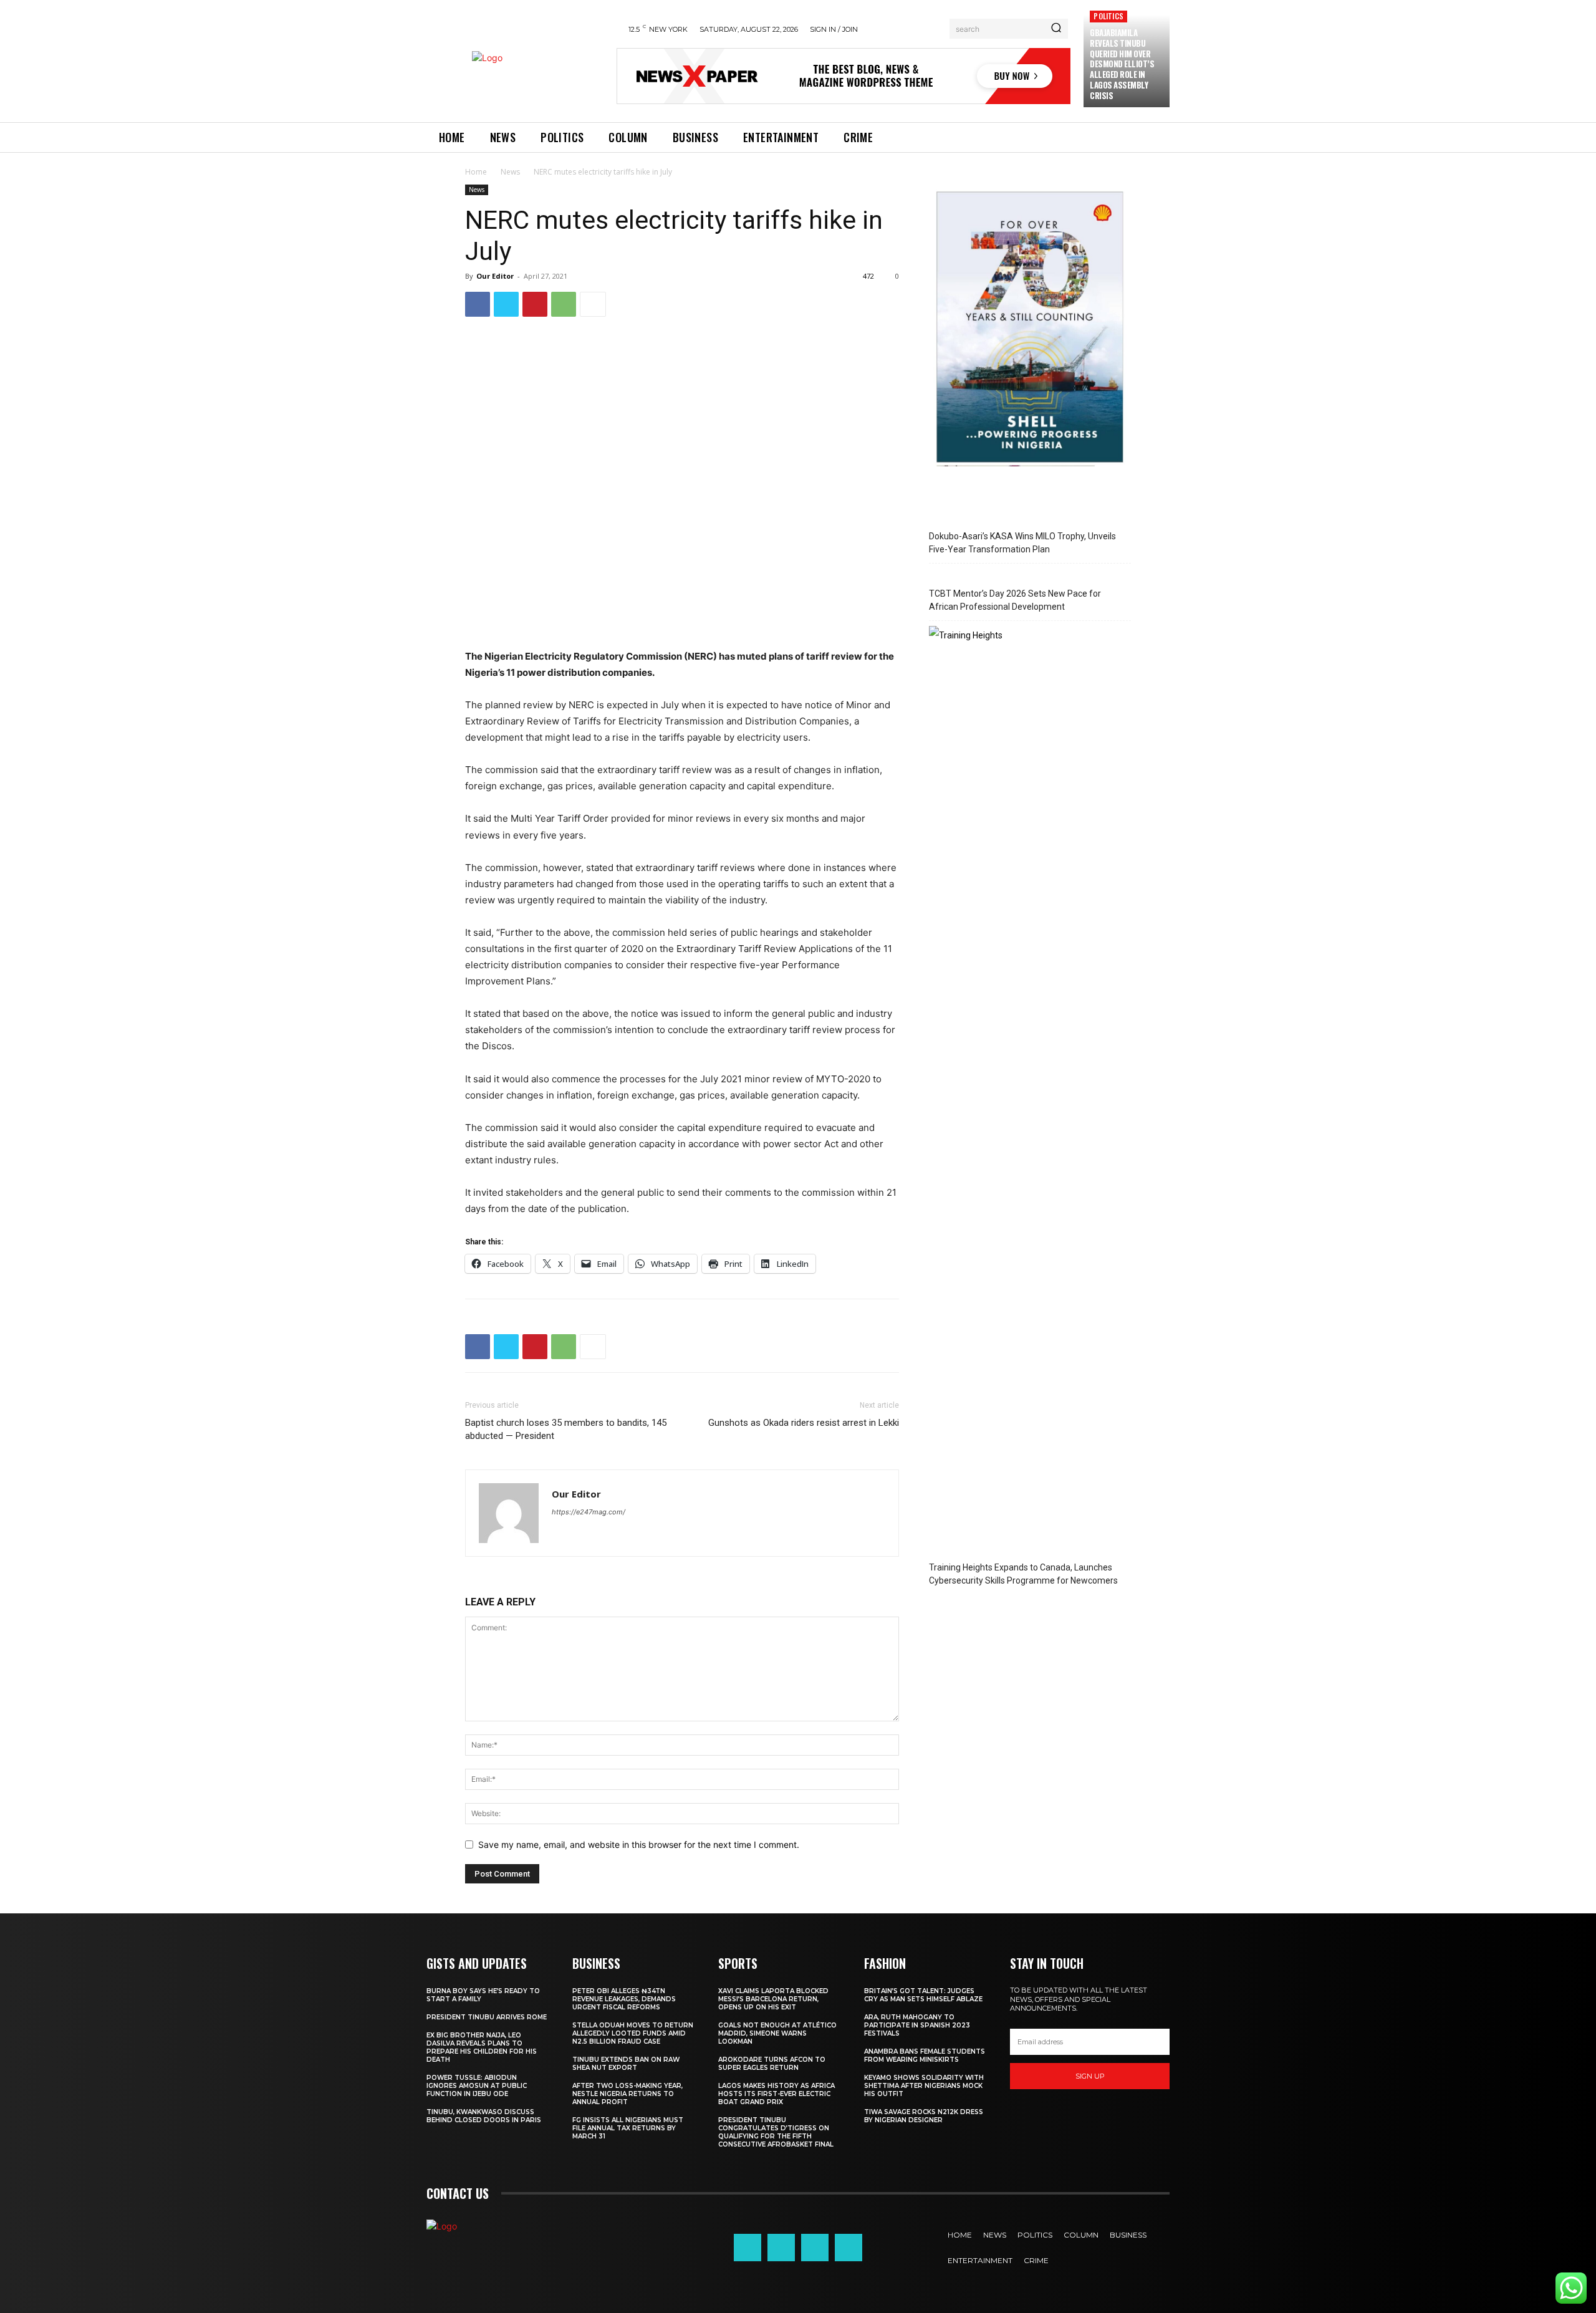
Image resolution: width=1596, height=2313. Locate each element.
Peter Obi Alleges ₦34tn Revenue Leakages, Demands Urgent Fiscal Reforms (624, 1999)
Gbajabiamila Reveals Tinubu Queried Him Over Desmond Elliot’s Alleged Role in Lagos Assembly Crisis (1122, 64)
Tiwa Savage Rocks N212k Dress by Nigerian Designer (924, 2116)
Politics (1108, 16)
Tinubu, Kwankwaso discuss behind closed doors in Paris (484, 2116)
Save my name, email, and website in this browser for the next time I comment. (639, 1844)
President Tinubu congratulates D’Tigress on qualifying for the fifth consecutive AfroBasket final (776, 2132)
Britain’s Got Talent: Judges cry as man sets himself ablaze (923, 1995)
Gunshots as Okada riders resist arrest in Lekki (804, 1423)
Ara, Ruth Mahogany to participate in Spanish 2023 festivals (917, 2025)
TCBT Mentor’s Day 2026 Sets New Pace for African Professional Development (1015, 600)
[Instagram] (781, 2248)
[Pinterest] (535, 304)
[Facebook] (478, 304)
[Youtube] (848, 2248)
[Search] (1056, 29)
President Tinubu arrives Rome (487, 2017)
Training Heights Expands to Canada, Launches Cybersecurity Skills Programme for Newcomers (1023, 1574)
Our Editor (495, 276)
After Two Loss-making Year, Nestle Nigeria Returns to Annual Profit (627, 2094)
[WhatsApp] (564, 304)
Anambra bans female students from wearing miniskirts (925, 2056)
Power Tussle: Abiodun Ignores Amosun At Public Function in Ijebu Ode (477, 2086)
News (510, 172)
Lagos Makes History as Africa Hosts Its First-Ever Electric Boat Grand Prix (776, 2094)
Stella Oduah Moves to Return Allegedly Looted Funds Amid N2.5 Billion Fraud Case (633, 2033)
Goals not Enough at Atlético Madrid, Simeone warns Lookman (777, 2033)
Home (476, 172)
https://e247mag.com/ (589, 1512)
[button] (27, 2286)
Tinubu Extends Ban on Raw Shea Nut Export (626, 2064)
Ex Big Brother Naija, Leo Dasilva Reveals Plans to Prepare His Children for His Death (482, 2047)
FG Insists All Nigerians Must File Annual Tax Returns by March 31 (628, 2128)
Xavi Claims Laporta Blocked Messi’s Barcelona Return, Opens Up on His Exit (773, 1999)
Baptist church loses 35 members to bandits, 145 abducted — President (566, 1429)
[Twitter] (506, 304)
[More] (593, 304)
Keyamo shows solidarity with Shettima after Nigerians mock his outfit (924, 2086)
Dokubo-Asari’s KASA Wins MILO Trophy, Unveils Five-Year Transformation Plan (1022, 543)
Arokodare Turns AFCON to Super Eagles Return (772, 2064)
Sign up (1090, 2076)
